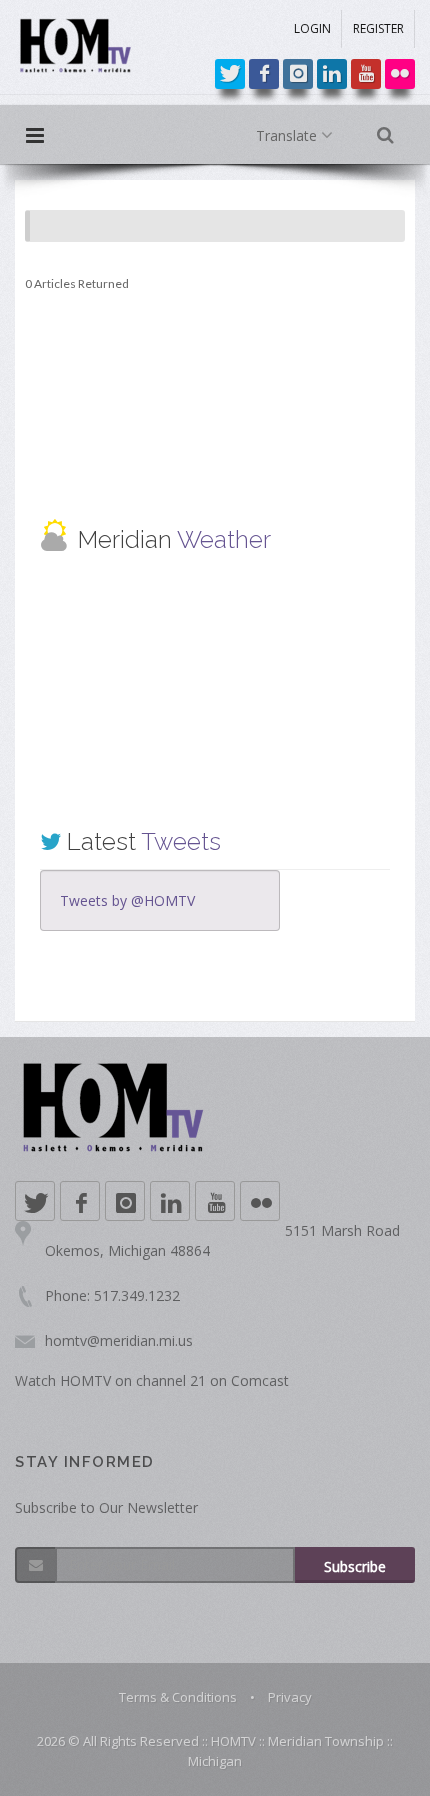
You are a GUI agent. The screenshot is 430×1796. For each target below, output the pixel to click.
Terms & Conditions (178, 1697)
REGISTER (378, 28)
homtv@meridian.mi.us (119, 1340)
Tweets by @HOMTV (127, 900)
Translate (288, 135)
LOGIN (312, 28)
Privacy (290, 1697)
